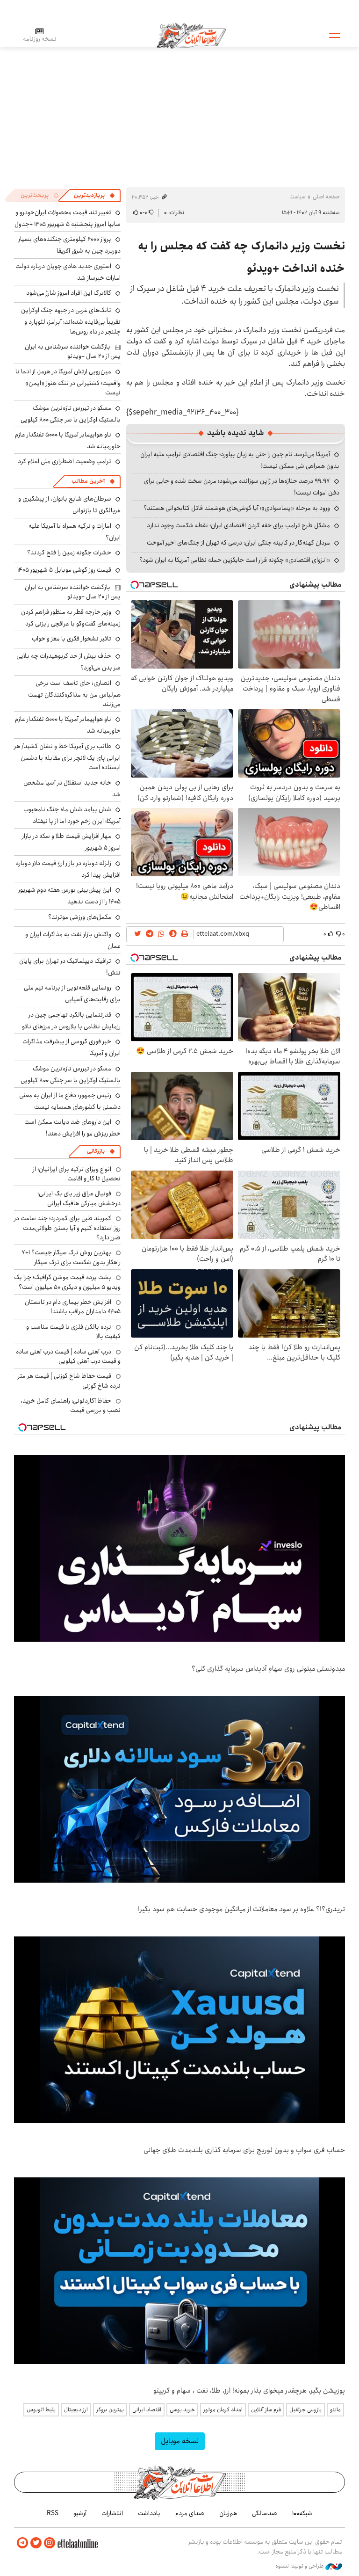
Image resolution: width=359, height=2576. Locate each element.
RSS (53, 2513)
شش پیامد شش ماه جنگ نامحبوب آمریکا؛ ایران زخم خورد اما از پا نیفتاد (72, 815)
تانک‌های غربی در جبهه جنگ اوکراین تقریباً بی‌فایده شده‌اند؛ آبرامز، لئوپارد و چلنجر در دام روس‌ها (71, 321)
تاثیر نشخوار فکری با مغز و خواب (72, 639)
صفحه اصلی (326, 197)
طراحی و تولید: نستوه (300, 2566)
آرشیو (80, 2513)
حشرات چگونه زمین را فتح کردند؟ (69, 553)
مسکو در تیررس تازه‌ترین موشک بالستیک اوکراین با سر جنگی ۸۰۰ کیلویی (71, 414)
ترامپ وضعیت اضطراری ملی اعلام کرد (65, 461)
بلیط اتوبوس (41, 2410)
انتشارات (112, 2513)
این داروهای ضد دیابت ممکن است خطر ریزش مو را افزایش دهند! (72, 1128)
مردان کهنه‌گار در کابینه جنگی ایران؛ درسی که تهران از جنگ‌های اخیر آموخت (238, 543)
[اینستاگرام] (50, 2543)
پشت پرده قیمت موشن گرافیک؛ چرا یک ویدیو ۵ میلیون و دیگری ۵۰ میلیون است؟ (67, 1282)
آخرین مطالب (88, 481)
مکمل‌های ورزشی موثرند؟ (80, 917)
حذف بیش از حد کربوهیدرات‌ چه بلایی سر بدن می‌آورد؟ (68, 662)
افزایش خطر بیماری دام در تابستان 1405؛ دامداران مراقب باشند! (73, 1307)
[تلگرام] (22, 2543)
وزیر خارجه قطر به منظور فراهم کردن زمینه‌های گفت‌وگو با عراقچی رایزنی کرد (71, 618)
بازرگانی (96, 1151)
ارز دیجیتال (76, 2410)
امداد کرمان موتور (223, 2410)
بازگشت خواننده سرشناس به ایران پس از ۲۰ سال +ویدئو (73, 351)
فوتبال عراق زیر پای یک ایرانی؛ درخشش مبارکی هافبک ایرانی (79, 1198)
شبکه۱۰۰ (302, 2513)
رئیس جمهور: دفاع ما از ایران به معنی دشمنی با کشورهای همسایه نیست (70, 1101)
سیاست (297, 197)
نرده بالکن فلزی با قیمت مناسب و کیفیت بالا (73, 1332)
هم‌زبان (228, 2513)
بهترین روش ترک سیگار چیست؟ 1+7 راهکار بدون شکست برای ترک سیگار (71, 1257)
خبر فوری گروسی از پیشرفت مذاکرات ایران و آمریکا (72, 1047)
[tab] (94, 196)
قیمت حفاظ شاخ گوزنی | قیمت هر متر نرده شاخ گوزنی (69, 1381)
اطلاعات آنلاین (191, 35)
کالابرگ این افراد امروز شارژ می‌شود (69, 293)
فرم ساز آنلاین (266, 2410)
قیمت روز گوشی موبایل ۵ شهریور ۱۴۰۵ (64, 570)
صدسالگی (265, 2513)
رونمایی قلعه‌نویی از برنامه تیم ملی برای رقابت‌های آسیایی (72, 993)
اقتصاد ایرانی (147, 2410)
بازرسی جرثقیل (305, 2410)
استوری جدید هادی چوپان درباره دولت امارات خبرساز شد (68, 272)
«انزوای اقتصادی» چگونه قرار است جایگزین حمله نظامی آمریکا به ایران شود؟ (235, 560)
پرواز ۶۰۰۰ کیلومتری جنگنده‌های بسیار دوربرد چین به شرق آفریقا (69, 245)
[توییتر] (36, 2543)
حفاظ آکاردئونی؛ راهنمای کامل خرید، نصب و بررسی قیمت (71, 1405)
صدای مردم (190, 2513)
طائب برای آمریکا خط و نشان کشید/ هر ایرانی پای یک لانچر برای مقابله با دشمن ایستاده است (67, 757)
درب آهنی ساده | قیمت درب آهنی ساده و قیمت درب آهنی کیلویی (68, 1356)
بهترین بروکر (110, 2410)
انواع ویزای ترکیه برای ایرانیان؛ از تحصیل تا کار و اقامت (77, 1174)
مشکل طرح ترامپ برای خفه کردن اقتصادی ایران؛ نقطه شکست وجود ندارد (238, 525)
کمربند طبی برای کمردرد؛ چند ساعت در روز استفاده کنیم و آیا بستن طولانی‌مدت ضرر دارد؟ (67, 1228)
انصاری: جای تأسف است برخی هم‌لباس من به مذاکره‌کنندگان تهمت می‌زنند (74, 694)
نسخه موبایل (180, 2441)
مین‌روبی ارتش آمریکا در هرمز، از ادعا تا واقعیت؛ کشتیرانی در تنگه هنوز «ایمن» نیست (68, 382)
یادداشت (149, 2513)
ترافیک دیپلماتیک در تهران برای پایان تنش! (70, 967)
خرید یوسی (182, 2410)
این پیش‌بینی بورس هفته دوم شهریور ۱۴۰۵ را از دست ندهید (69, 896)
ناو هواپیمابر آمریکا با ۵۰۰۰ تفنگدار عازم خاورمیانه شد (68, 440)
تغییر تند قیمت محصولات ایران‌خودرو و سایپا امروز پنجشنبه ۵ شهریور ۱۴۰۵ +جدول (68, 218)
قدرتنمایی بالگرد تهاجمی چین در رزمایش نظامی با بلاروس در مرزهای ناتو (71, 1021)
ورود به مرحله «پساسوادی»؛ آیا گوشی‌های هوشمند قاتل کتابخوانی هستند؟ (237, 508)
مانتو (335, 2410)
